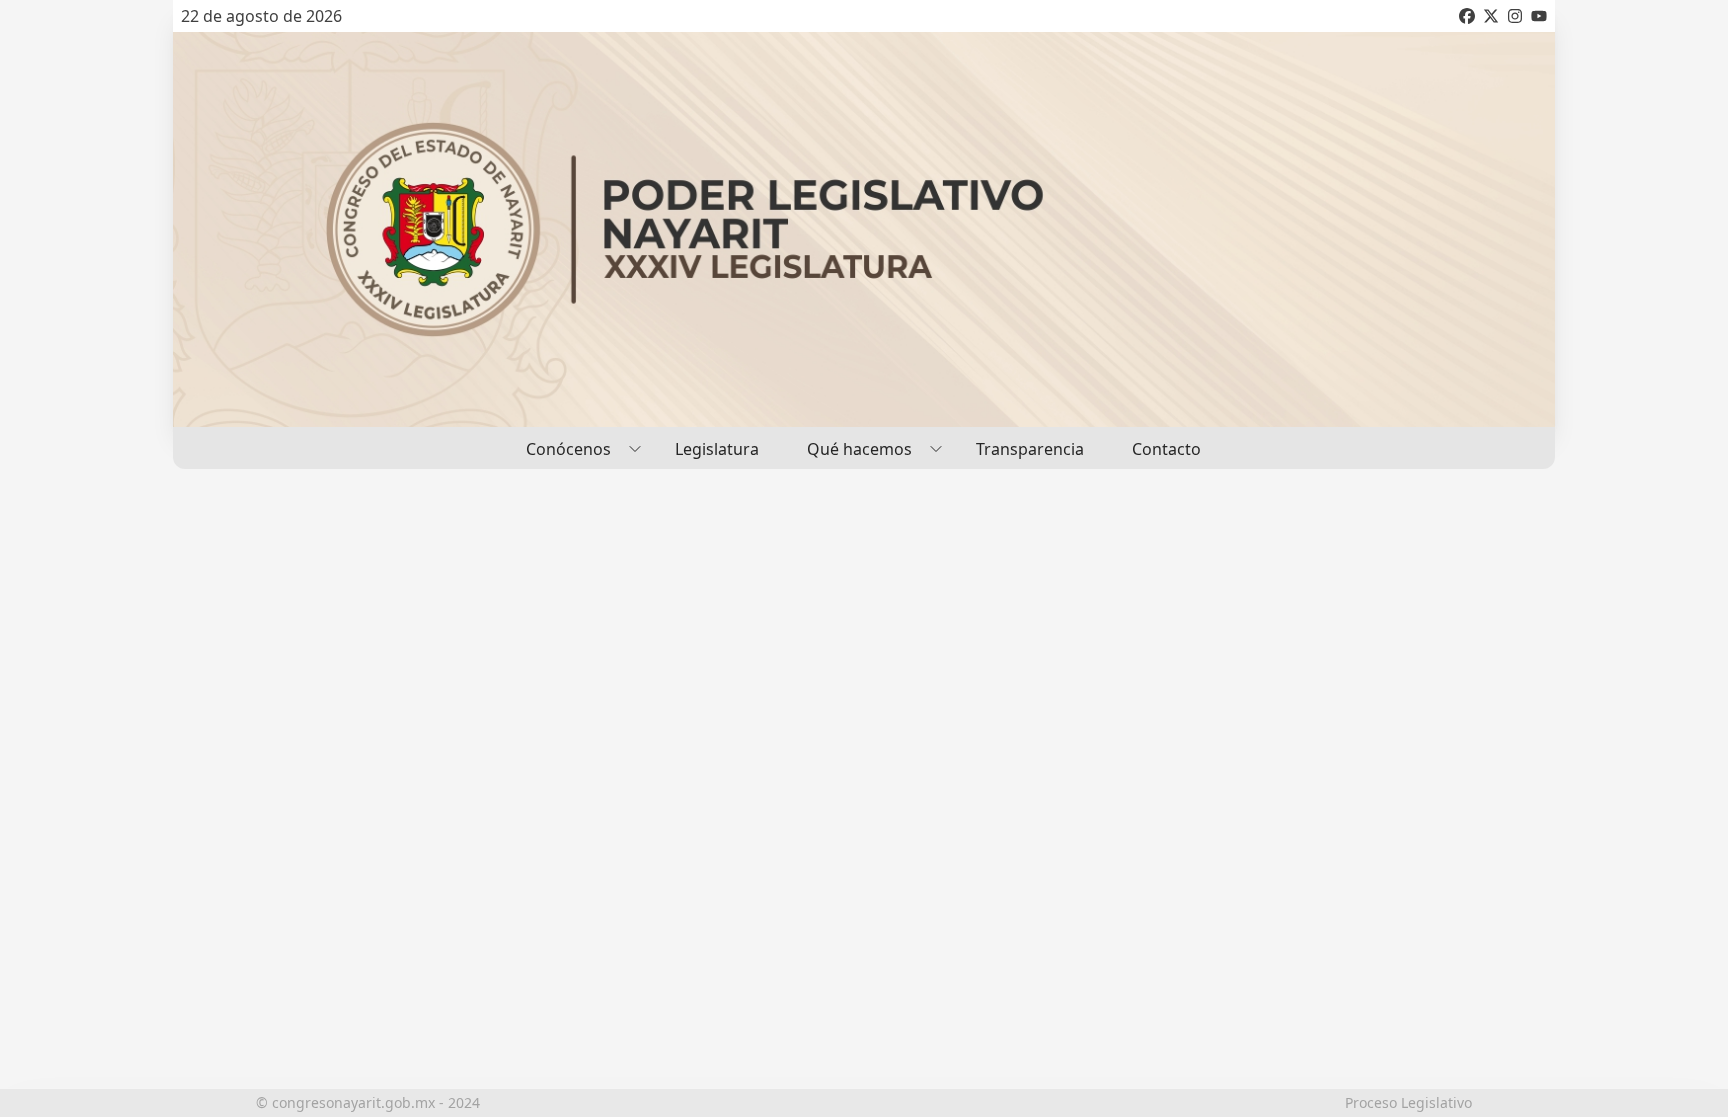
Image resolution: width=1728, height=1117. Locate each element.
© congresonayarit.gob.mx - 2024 (368, 1102)
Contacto (1166, 449)
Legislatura (717, 449)
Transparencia (1030, 449)
